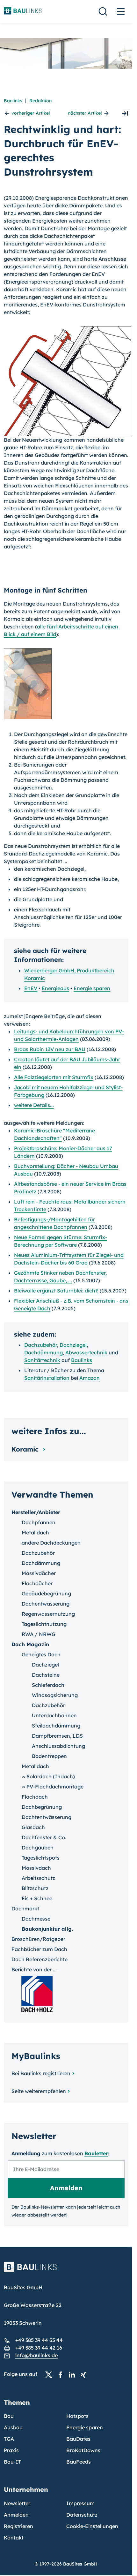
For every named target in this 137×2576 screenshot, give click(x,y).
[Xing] (85, 2374)
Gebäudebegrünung (46, 1593)
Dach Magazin (30, 1644)
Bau (9, 2416)
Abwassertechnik (86, 1352)
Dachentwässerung (46, 1604)
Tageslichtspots (41, 1858)
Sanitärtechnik (42, 1360)
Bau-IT (12, 2462)
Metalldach (35, 1533)
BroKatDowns (83, 2450)
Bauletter (96, 2153)
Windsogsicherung (55, 1695)
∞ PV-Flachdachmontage (53, 1787)
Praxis (11, 2450)
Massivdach (36, 1868)
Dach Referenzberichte (40, 1959)
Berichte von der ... (34, 1969)
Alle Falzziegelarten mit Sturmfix (54, 1077)
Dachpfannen (39, 1522)
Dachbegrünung (42, 1807)
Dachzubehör (41, 1345)
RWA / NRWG (39, 1634)
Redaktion (40, 101)
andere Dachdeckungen (51, 1543)
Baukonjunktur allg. (47, 1929)
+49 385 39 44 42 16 (39, 2348)
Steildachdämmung (56, 1726)
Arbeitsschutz (38, 1878)
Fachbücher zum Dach (39, 1949)
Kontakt (14, 2538)
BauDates (78, 2439)
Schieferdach (48, 1685)
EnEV (31, 988)
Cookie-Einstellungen (92, 2526)
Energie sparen (92, 988)
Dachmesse (36, 1919)
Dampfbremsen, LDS (57, 1736)
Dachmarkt (25, 1909)
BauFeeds (79, 2462)
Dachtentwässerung (47, 1817)
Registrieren (18, 2526)
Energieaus (55, 988)
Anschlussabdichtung (58, 1746)
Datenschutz (82, 2515)
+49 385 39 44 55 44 (39, 2340)
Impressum (80, 2503)
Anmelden (16, 2515)
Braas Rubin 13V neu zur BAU (50, 1049)
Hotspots (77, 2416)
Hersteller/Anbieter (36, 1512)
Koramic (26, 1449)
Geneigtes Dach (41, 1654)
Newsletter (17, 2503)
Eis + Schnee (37, 1898)
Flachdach (35, 1797)
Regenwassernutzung (48, 1614)
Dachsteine (46, 1675)
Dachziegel (73, 1345)
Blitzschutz (35, 1888)
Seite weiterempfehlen (39, 2091)
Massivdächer (39, 1573)
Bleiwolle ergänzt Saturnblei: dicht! (56, 1291)
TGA (9, 2439)
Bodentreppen (49, 1756)
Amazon (90, 1378)
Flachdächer (37, 1583)
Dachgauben (38, 1848)
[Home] (66, 2271)
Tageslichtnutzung (44, 1624)
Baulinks (13, 101)
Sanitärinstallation (47, 1378)
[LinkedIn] (74, 2374)
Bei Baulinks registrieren (41, 2073)
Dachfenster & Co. (44, 1837)
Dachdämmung (43, 1352)
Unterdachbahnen (54, 1715)
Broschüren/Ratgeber (38, 1939)
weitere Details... (34, 1105)
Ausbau (13, 2427)
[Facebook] (62, 2374)
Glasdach (33, 1827)
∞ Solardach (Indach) (48, 1776)
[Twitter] (51, 2374)
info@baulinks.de (36, 2355)
